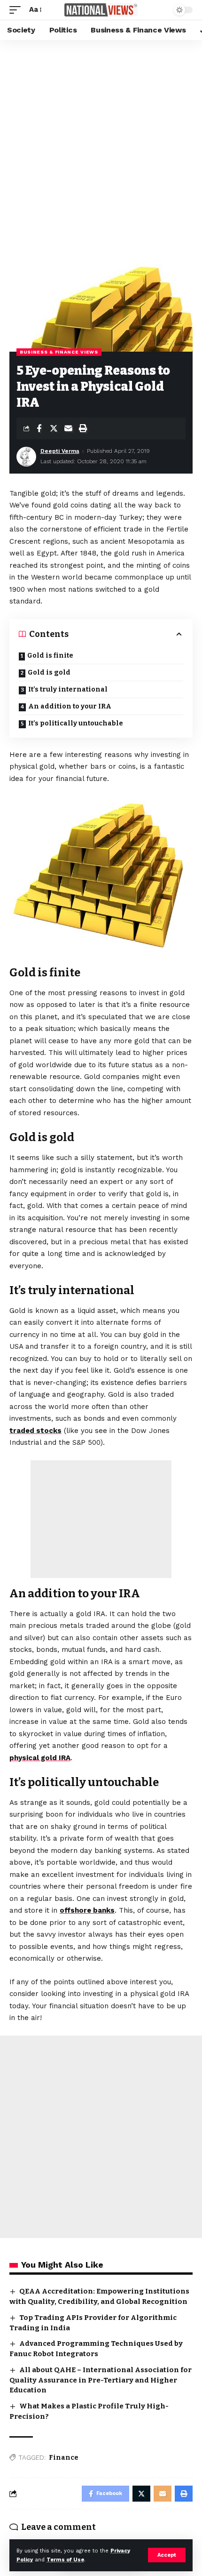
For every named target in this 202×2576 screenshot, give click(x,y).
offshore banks (87, 1910)
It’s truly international (68, 689)
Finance (64, 2458)
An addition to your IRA (70, 706)
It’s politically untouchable (76, 723)
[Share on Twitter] (54, 428)
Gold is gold (49, 672)
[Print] (83, 428)
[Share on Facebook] (39, 428)
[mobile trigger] (17, 10)
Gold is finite (50, 656)
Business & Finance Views (59, 352)
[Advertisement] (101, 146)
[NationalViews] (101, 10)
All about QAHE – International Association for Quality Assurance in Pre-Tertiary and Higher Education (101, 2380)
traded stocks (35, 1431)
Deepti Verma (60, 451)
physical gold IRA (40, 1758)
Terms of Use (65, 2560)
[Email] (68, 428)
